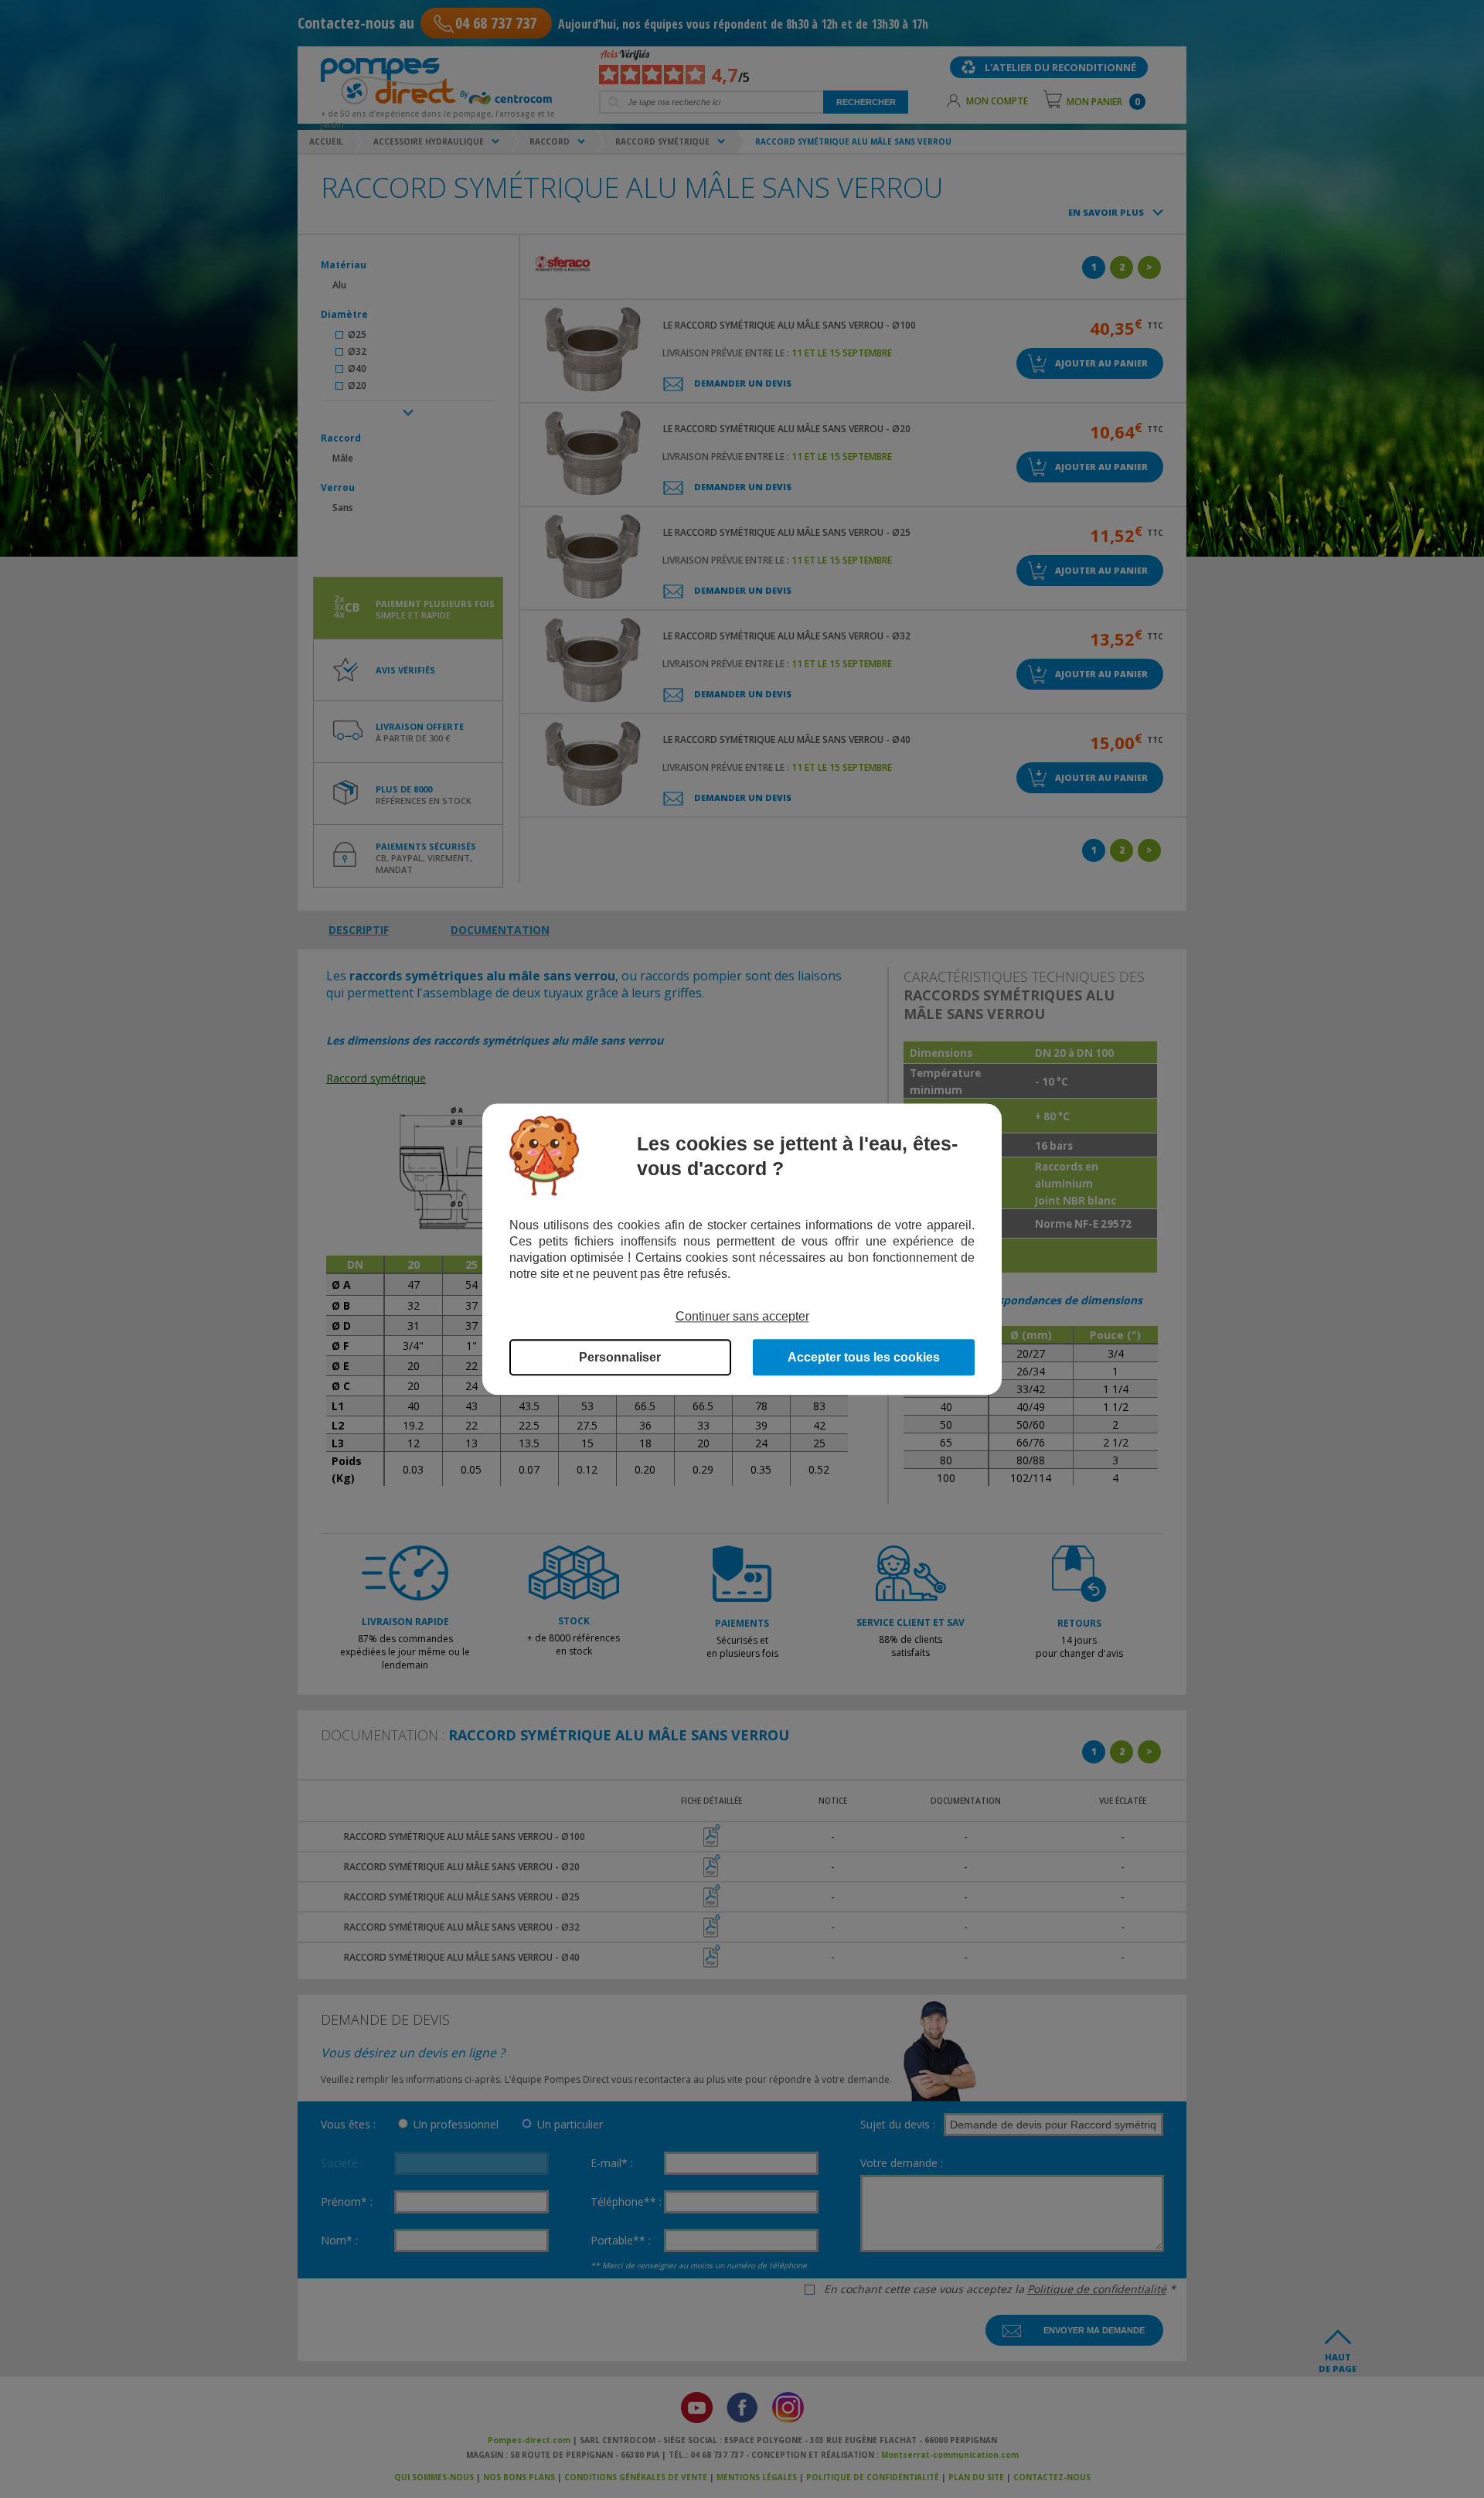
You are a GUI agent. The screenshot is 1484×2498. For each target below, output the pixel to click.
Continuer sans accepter (742, 1316)
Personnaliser (620, 1357)
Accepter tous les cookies (864, 1357)
